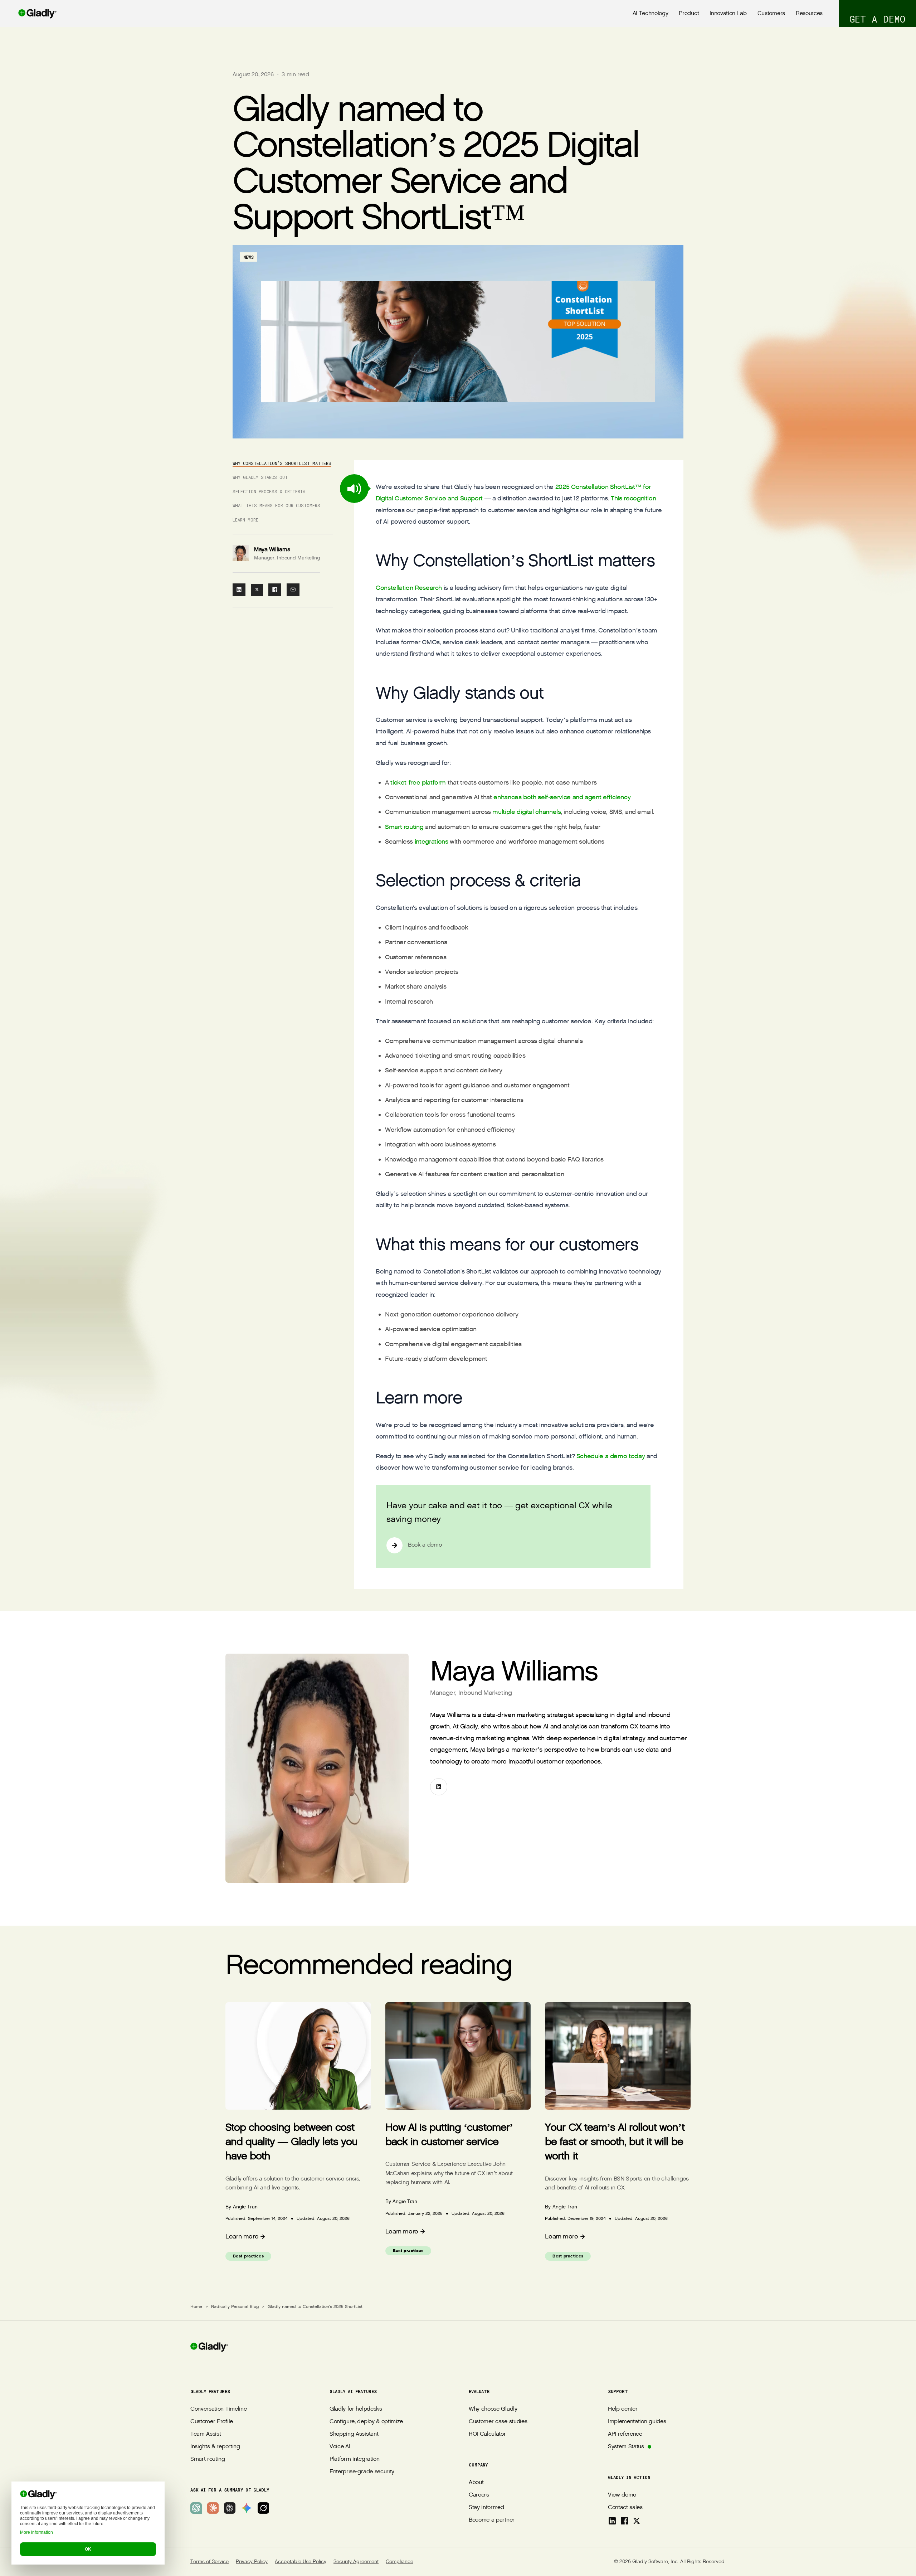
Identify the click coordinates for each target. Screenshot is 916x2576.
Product (689, 13)
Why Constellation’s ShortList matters (282, 463)
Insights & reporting (215, 2447)
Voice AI (340, 2447)
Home (196, 2306)
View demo (622, 2495)
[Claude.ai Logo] (213, 2508)
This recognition (633, 498)
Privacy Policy (252, 2562)
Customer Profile (212, 2422)
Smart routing (404, 827)
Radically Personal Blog (235, 2306)
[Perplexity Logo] (230, 2508)
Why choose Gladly (493, 2409)
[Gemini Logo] (247, 2508)
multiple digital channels (527, 812)
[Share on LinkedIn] (239, 590)
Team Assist (206, 2434)
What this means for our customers (276, 505)
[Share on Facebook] (275, 590)
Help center (623, 2409)
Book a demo (425, 1545)
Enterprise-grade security (362, 2472)
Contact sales (625, 2507)
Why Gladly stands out (260, 477)
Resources (809, 13)
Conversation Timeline (218, 2409)
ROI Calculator (487, 2434)
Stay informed (486, 2507)
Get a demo (877, 19)
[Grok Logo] (263, 2508)
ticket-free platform (418, 783)
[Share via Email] (293, 590)
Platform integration (355, 2459)
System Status (626, 2447)
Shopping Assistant (354, 2434)
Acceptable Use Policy (301, 2562)
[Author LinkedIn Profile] (439, 1787)
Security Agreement (356, 2562)
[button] (354, 489)
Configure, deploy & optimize (366, 2422)
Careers (479, 2495)
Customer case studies (498, 2422)
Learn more (245, 520)
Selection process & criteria (269, 491)
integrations (432, 842)
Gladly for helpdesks (356, 2409)
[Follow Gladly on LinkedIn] (612, 2521)
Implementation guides (637, 2422)
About (476, 2482)
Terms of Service (209, 2562)
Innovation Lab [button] (728, 13)
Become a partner (492, 2520)
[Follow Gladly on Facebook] (624, 2521)
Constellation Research (409, 588)
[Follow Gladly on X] (637, 2521)
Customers (771, 13)
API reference (625, 2434)
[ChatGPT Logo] (196, 2508)
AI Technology (651, 13)
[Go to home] (28, 14)
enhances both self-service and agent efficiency (562, 797)
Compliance (399, 2562)
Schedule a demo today (611, 1456)
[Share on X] (257, 590)
